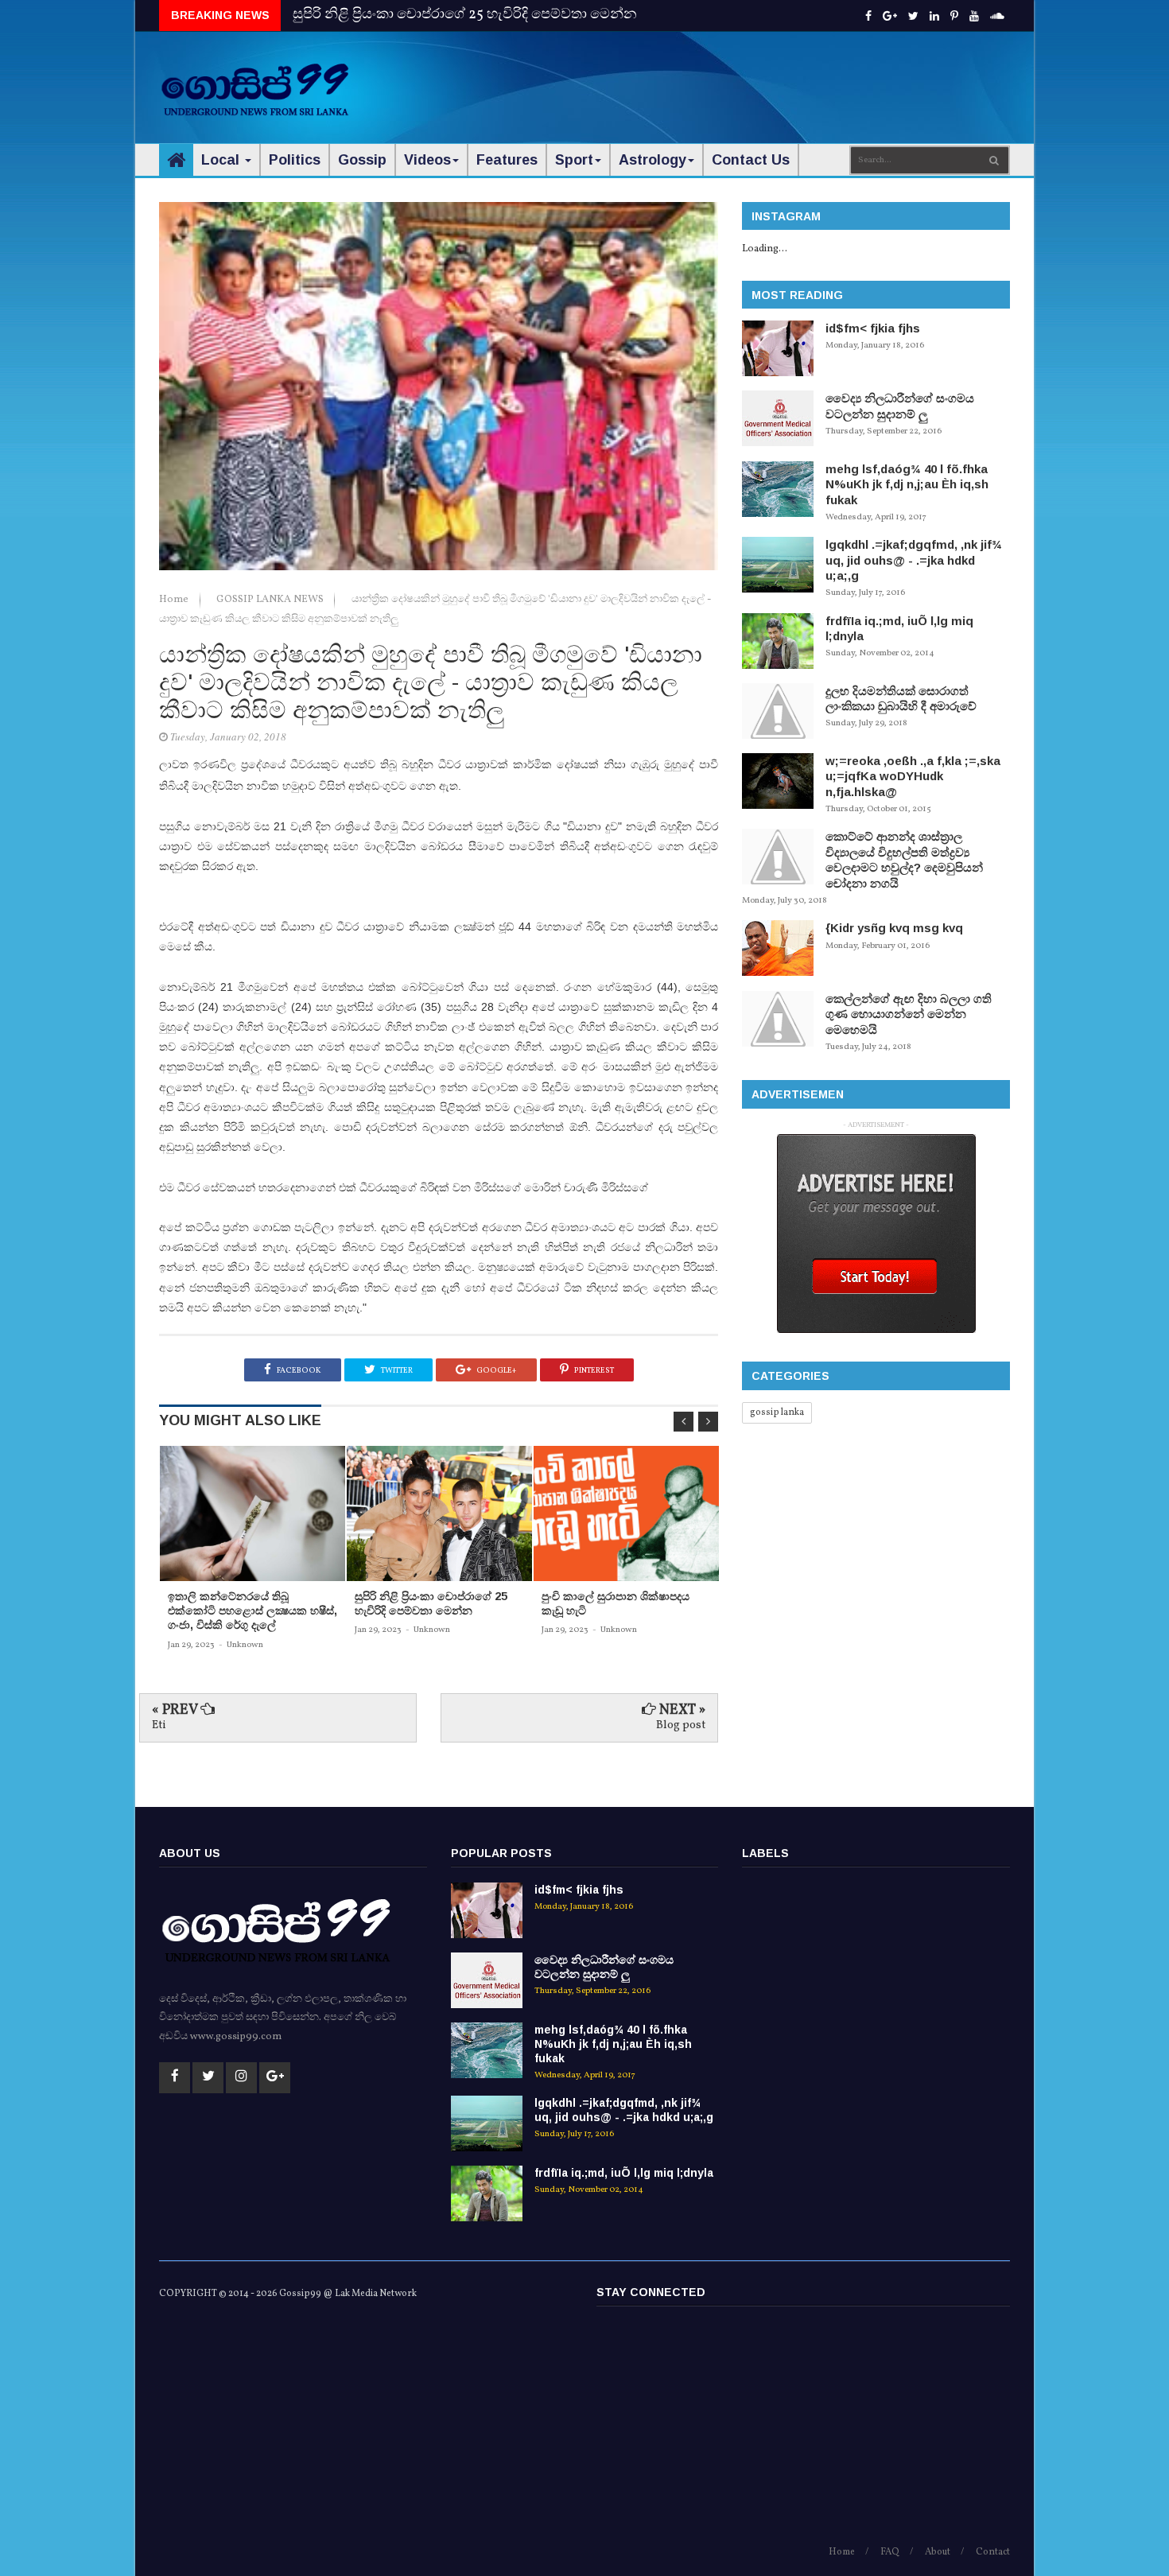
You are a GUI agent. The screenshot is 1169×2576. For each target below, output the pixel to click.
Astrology (652, 160)
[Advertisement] (720, 80)
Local (222, 160)
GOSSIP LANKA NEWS (271, 600)
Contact (993, 2552)
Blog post (681, 1725)
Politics (295, 160)
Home (175, 600)
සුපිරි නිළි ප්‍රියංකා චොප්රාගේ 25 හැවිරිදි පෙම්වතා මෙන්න (465, 15)
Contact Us (751, 160)
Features (507, 160)
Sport (574, 160)
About (938, 2552)
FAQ (890, 2552)
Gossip (362, 160)
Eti (159, 1725)
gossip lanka (777, 1412)
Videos (427, 160)
